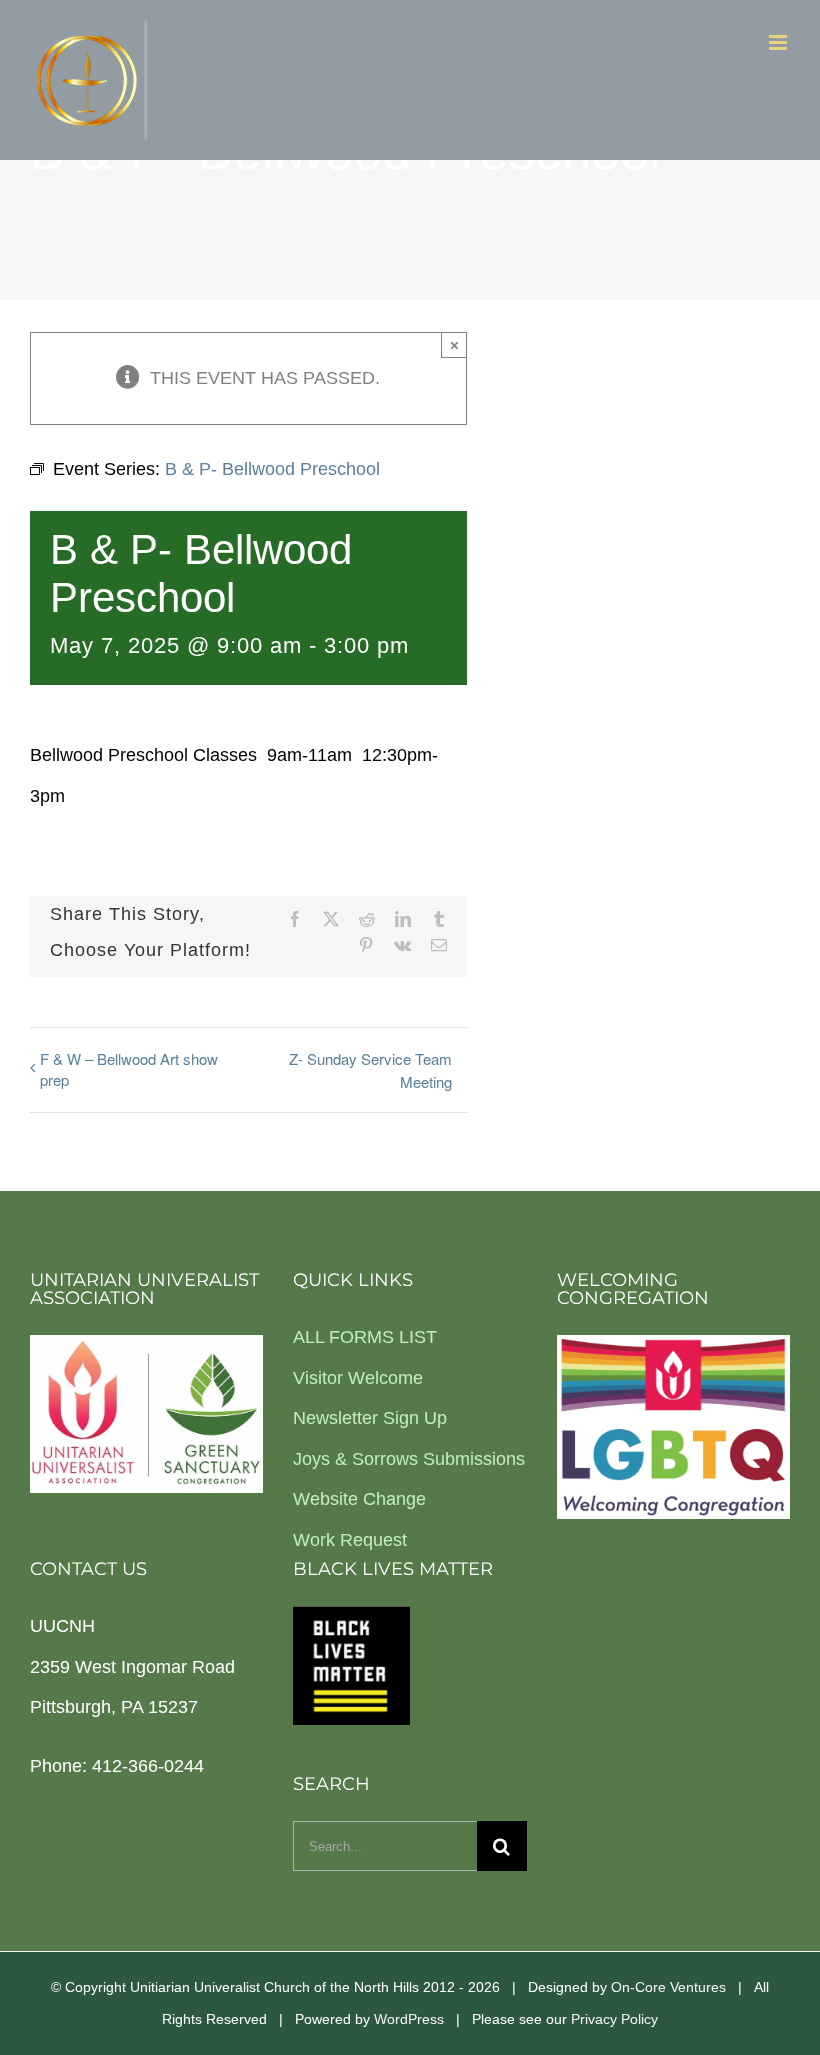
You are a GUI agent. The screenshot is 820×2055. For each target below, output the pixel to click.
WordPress (409, 2019)
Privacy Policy (614, 2019)
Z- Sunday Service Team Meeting (370, 1070)
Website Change (359, 1499)
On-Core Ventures (668, 1987)
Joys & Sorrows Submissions (409, 1459)
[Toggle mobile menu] (779, 42)
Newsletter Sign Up (370, 1418)
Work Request (350, 1540)
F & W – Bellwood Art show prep (129, 1069)
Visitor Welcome (358, 1378)
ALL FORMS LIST (365, 1337)
